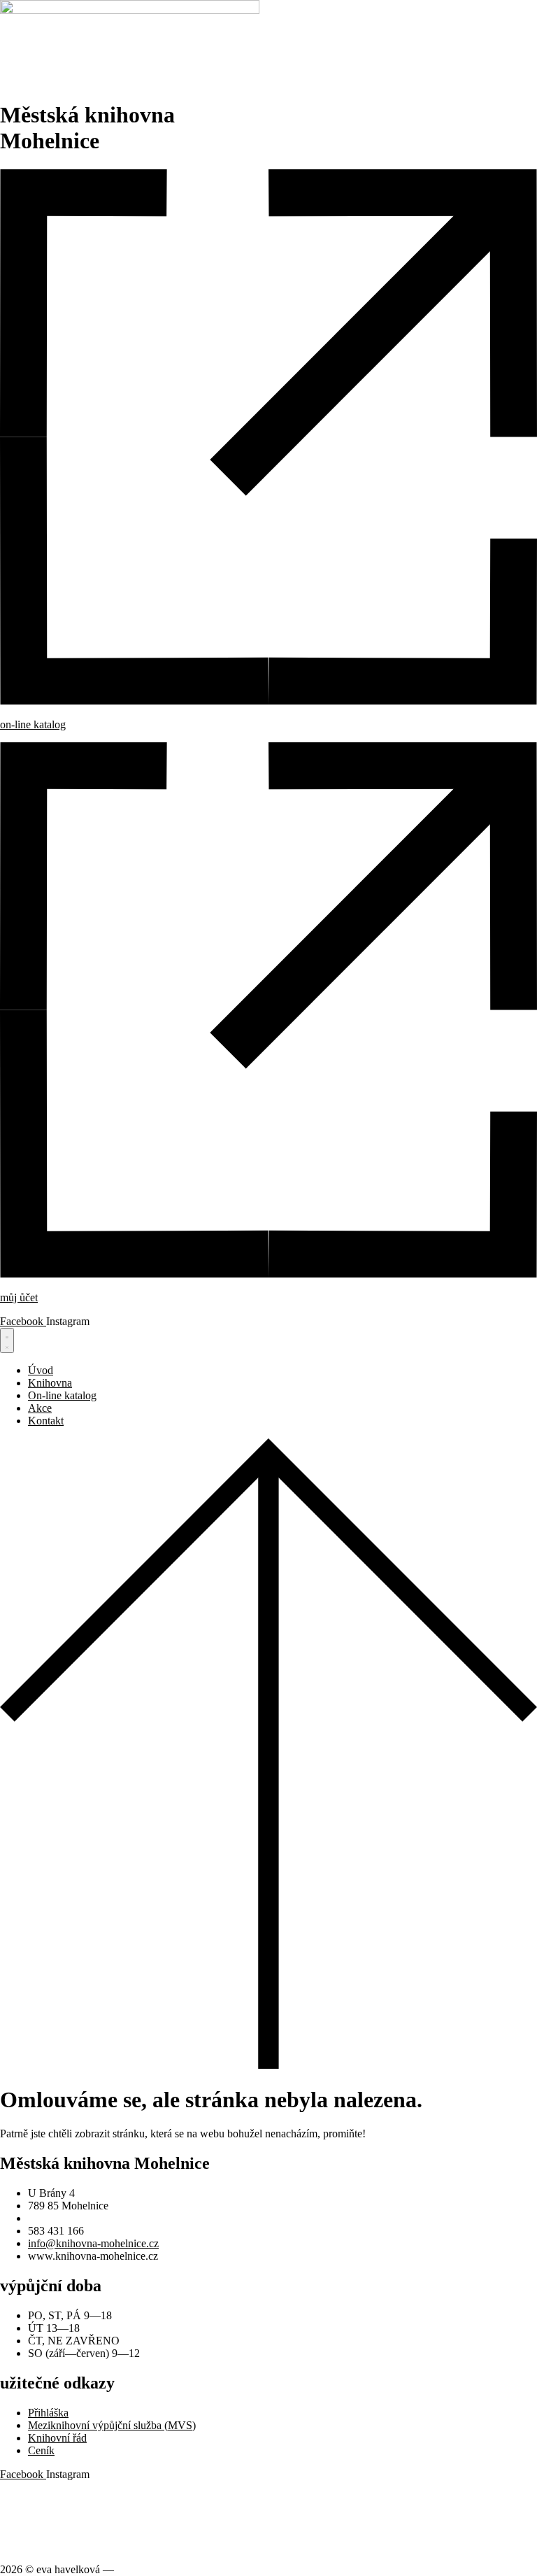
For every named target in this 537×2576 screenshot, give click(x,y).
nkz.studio (139, 2569)
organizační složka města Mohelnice (80, 2498)
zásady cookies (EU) (46, 2546)
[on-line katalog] (268, 701)
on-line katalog (33, 724)
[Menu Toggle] (7, 1340)
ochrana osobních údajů (52, 2522)
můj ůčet (19, 1297)
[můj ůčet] (268, 1274)
